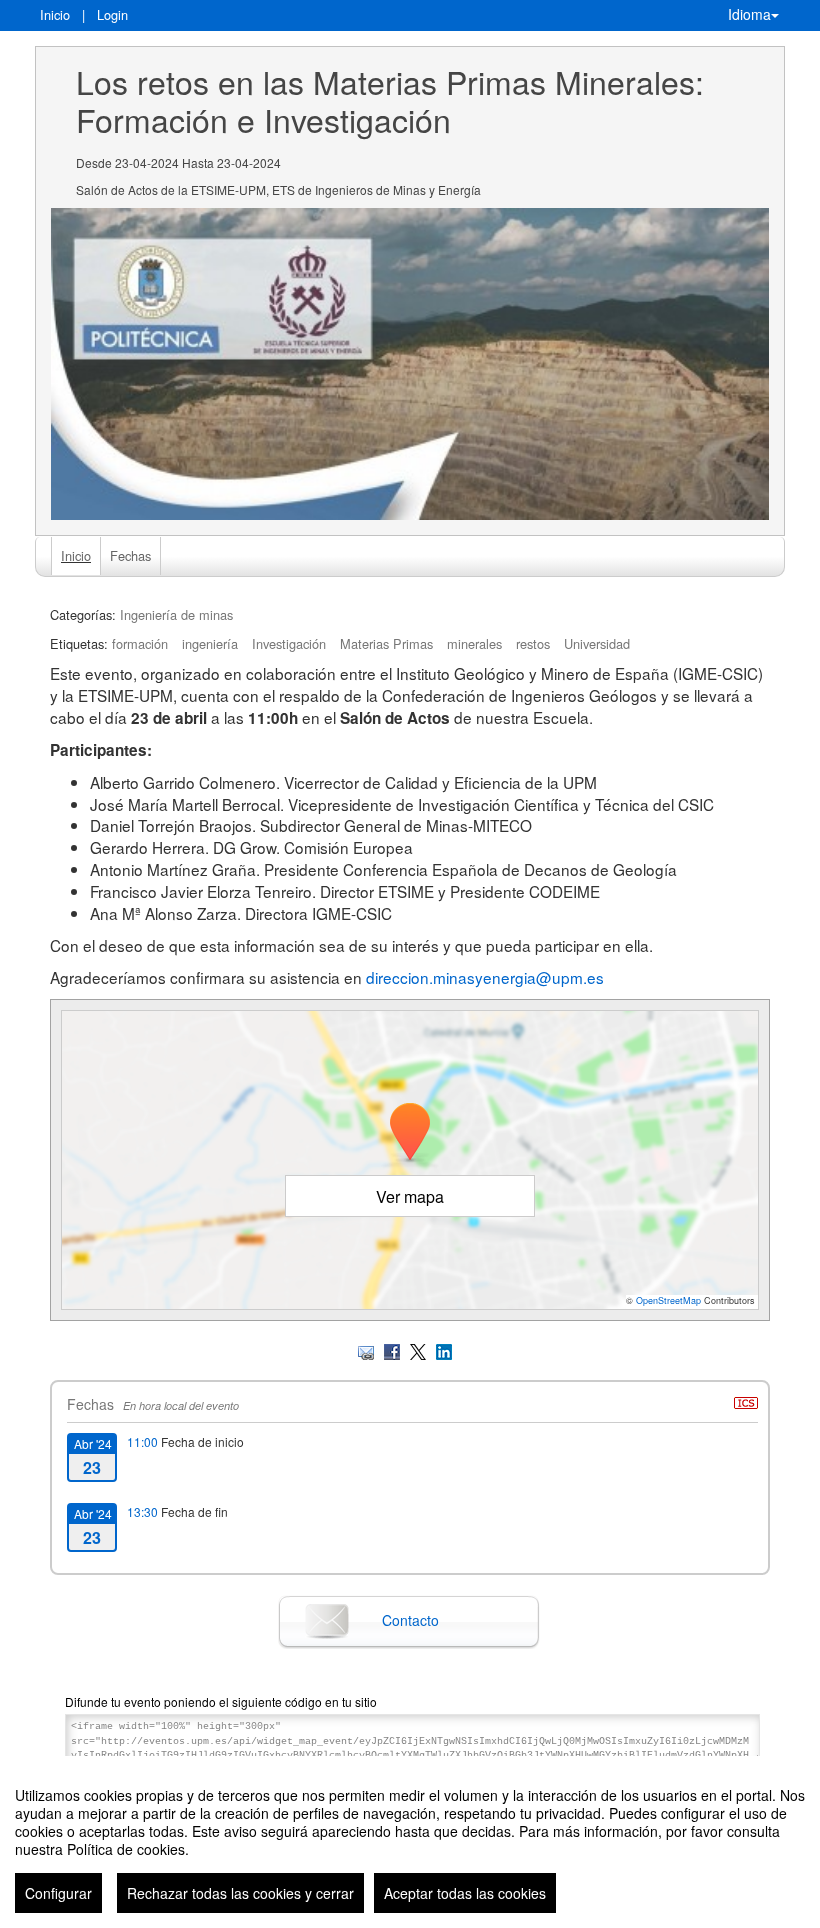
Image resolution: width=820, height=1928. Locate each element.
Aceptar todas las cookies (465, 1893)
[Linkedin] (444, 1349)
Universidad (597, 643)
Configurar (58, 1893)
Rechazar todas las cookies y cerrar (240, 1893)
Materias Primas (386, 643)
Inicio (55, 14)
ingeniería (210, 643)
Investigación (289, 643)
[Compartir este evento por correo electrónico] (366, 1349)
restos (533, 643)
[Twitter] (418, 1349)
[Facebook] (392, 1349)
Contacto (410, 1620)
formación (140, 643)
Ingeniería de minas (176, 614)
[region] (410, 1842)
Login (112, 14)
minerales (474, 643)
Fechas (130, 555)
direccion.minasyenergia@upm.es (485, 977)
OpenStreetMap (668, 1300)
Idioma (749, 14)
